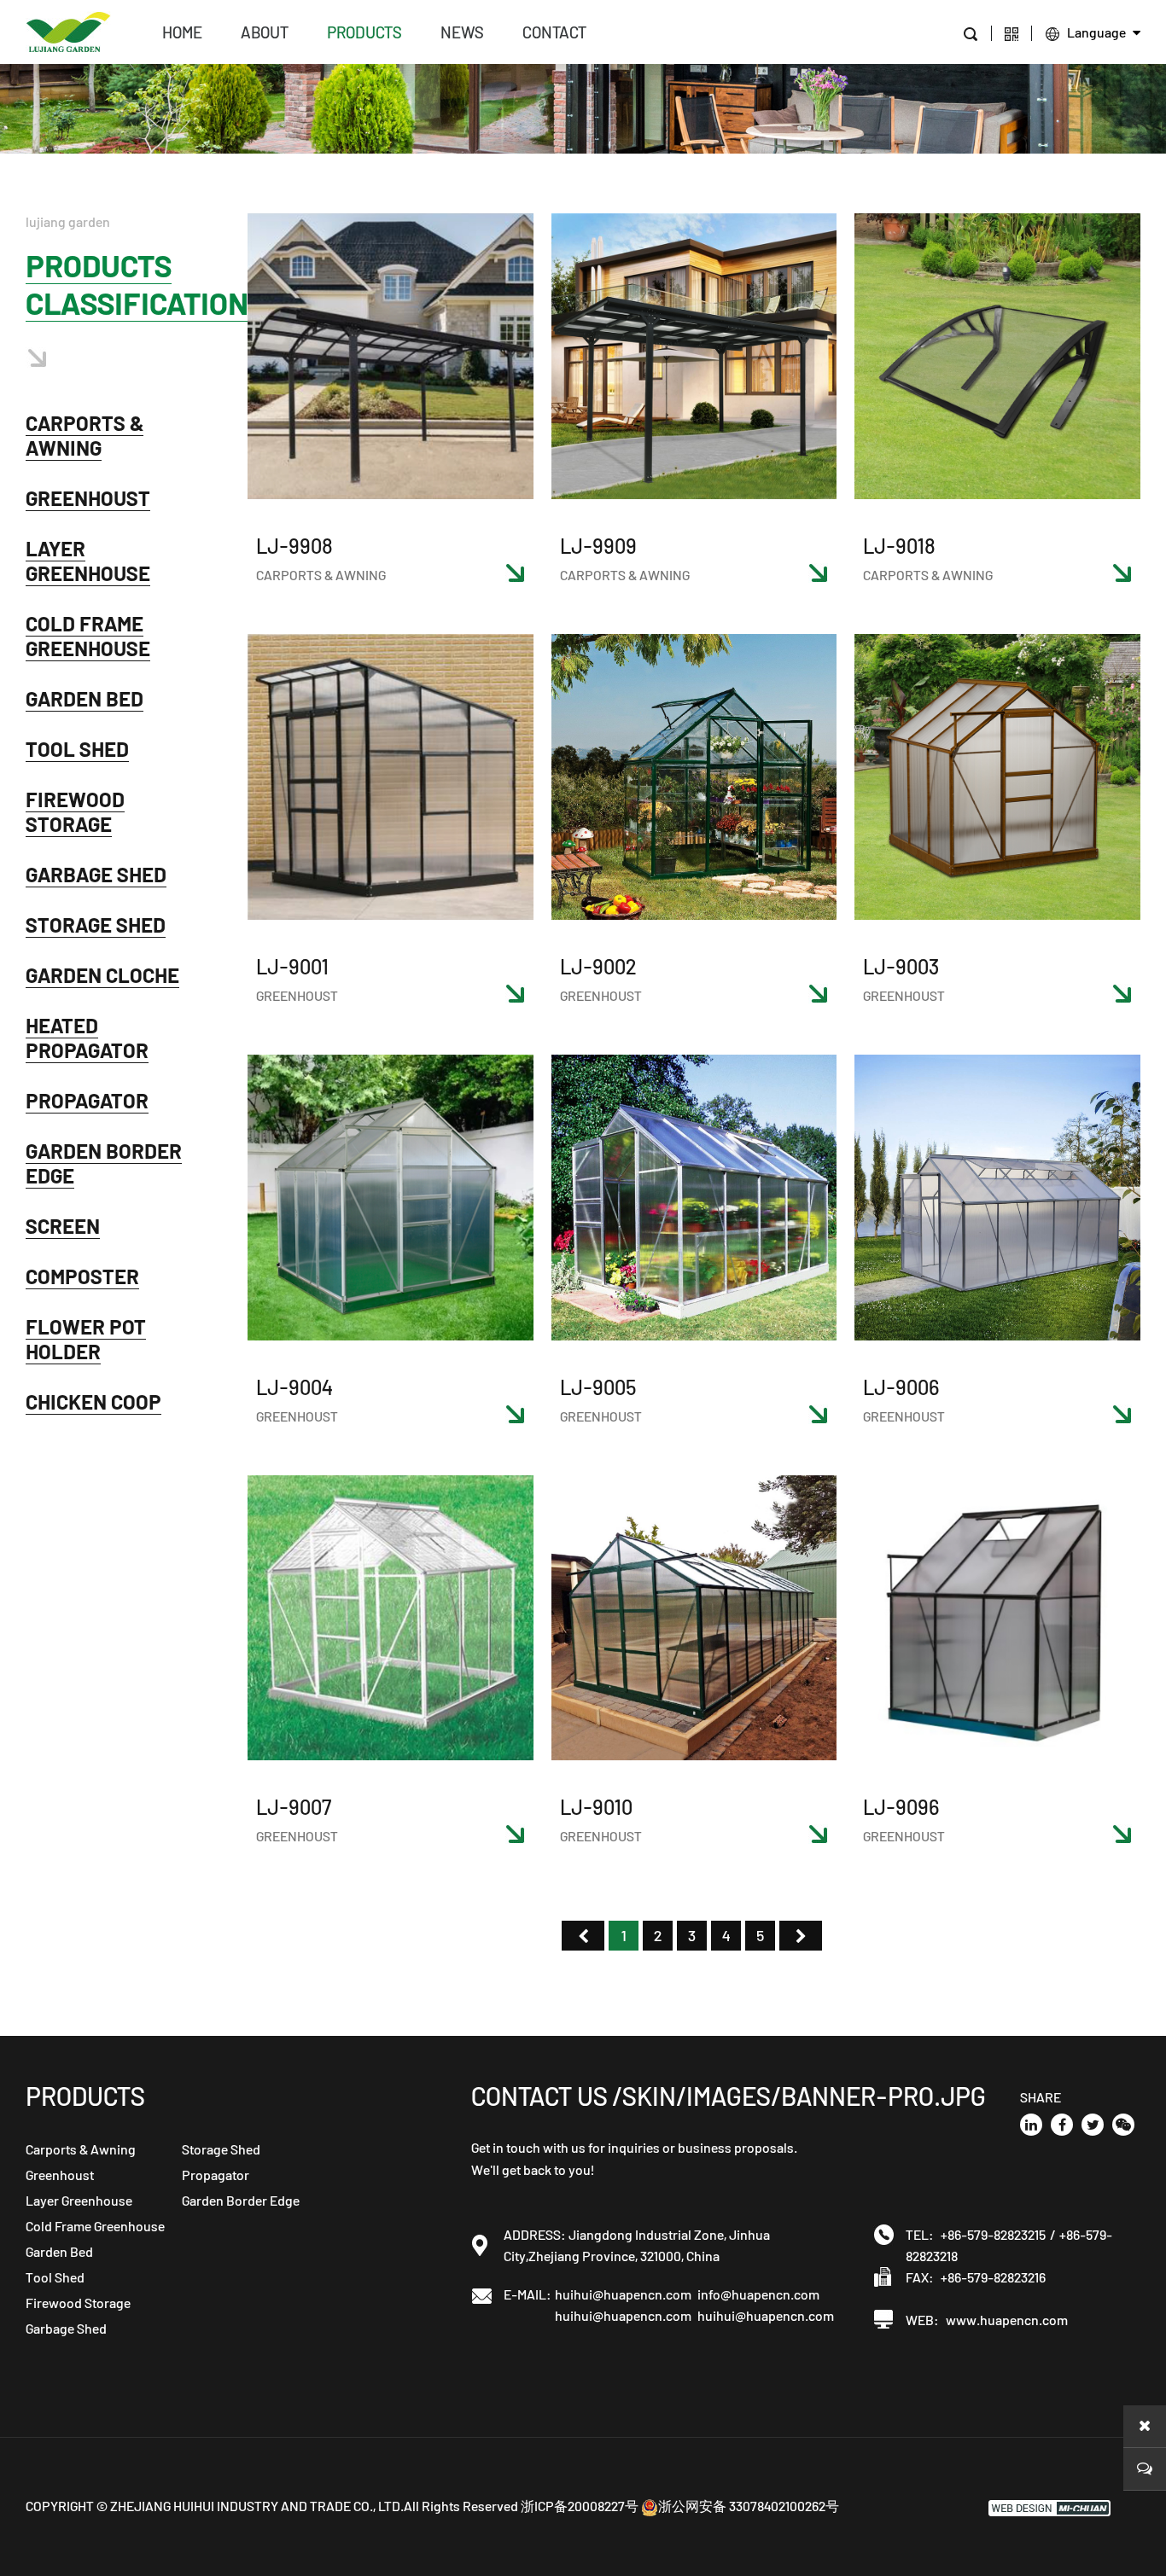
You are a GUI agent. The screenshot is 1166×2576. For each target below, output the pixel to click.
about (265, 32)
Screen (63, 1226)
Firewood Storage (75, 811)
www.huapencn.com (1007, 2320)
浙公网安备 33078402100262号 (749, 2506)
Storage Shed (96, 925)
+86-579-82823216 (993, 2277)
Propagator (87, 1100)
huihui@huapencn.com (623, 2294)
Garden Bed (85, 698)
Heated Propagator (87, 1038)
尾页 (801, 1936)
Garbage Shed (96, 874)
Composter (82, 1276)
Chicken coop (93, 1401)
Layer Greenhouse (88, 561)
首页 (583, 1936)
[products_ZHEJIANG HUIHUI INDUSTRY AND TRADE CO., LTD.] (68, 30)
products (364, 32)
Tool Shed (77, 749)
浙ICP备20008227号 (580, 2506)
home (182, 32)
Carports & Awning (85, 435)
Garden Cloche (102, 975)
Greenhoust (88, 498)
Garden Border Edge (104, 1163)
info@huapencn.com (758, 2294)
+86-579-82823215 (993, 2234)
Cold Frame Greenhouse (88, 636)
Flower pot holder (86, 1339)
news (462, 32)
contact (554, 32)
